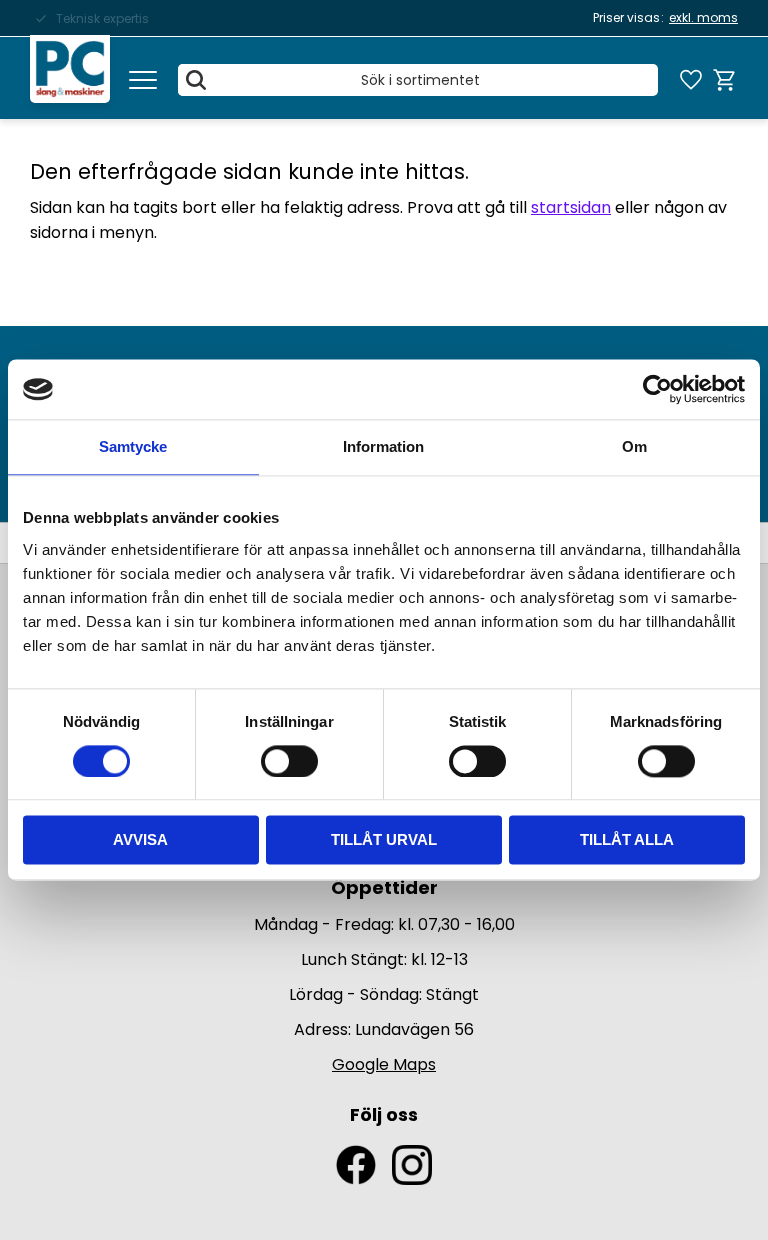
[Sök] (196, 80)
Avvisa (140, 840)
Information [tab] (383, 446)
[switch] (289, 761)
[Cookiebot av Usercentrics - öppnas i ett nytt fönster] (657, 389)
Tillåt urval (384, 840)
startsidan (571, 207)
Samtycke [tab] (133, 446)
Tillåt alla (627, 840)
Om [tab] (634, 446)
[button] (143, 80)
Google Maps (384, 1064)
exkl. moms (703, 17)
